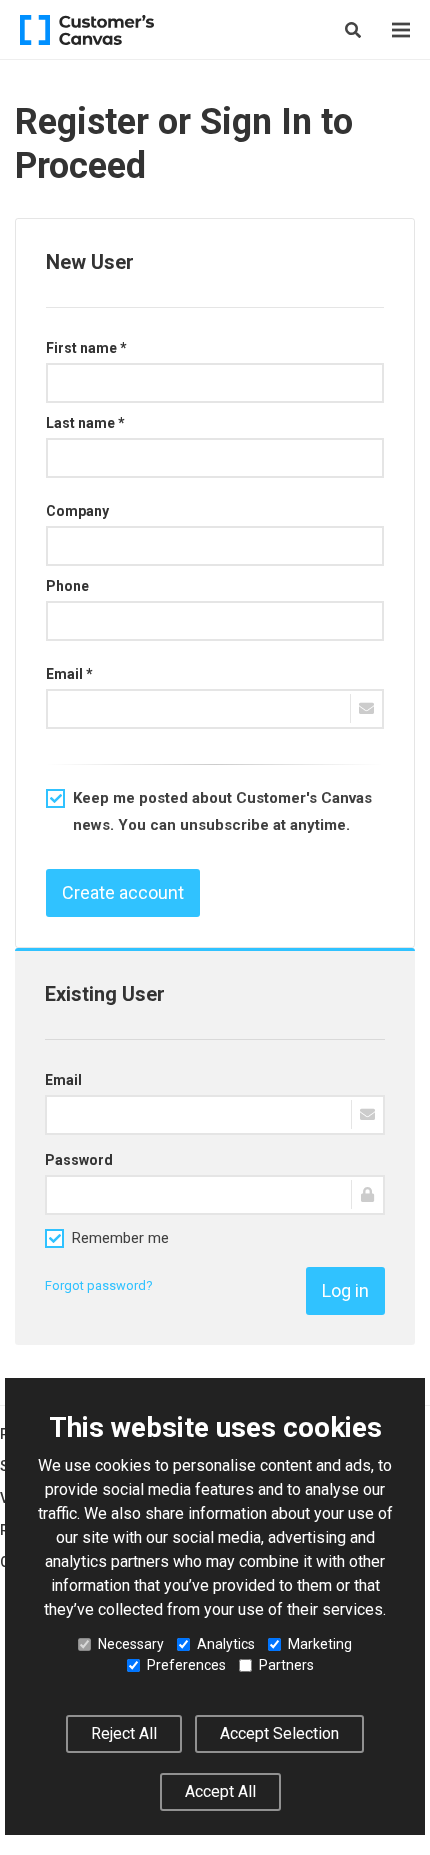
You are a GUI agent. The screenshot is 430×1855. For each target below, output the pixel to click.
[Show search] (353, 30)
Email (63, 1080)
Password (79, 1160)
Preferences (186, 1665)
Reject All (124, 1733)
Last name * (85, 423)
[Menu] (401, 30)
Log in (345, 1290)
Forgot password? (99, 1285)
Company (77, 511)
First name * (86, 348)
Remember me (120, 1238)
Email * (69, 674)
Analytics (226, 1644)
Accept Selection (279, 1733)
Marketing (320, 1644)
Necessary (131, 1644)
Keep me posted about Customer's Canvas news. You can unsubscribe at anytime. (222, 811)
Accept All (220, 1791)
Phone (67, 586)
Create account (123, 892)
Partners (286, 1665)
